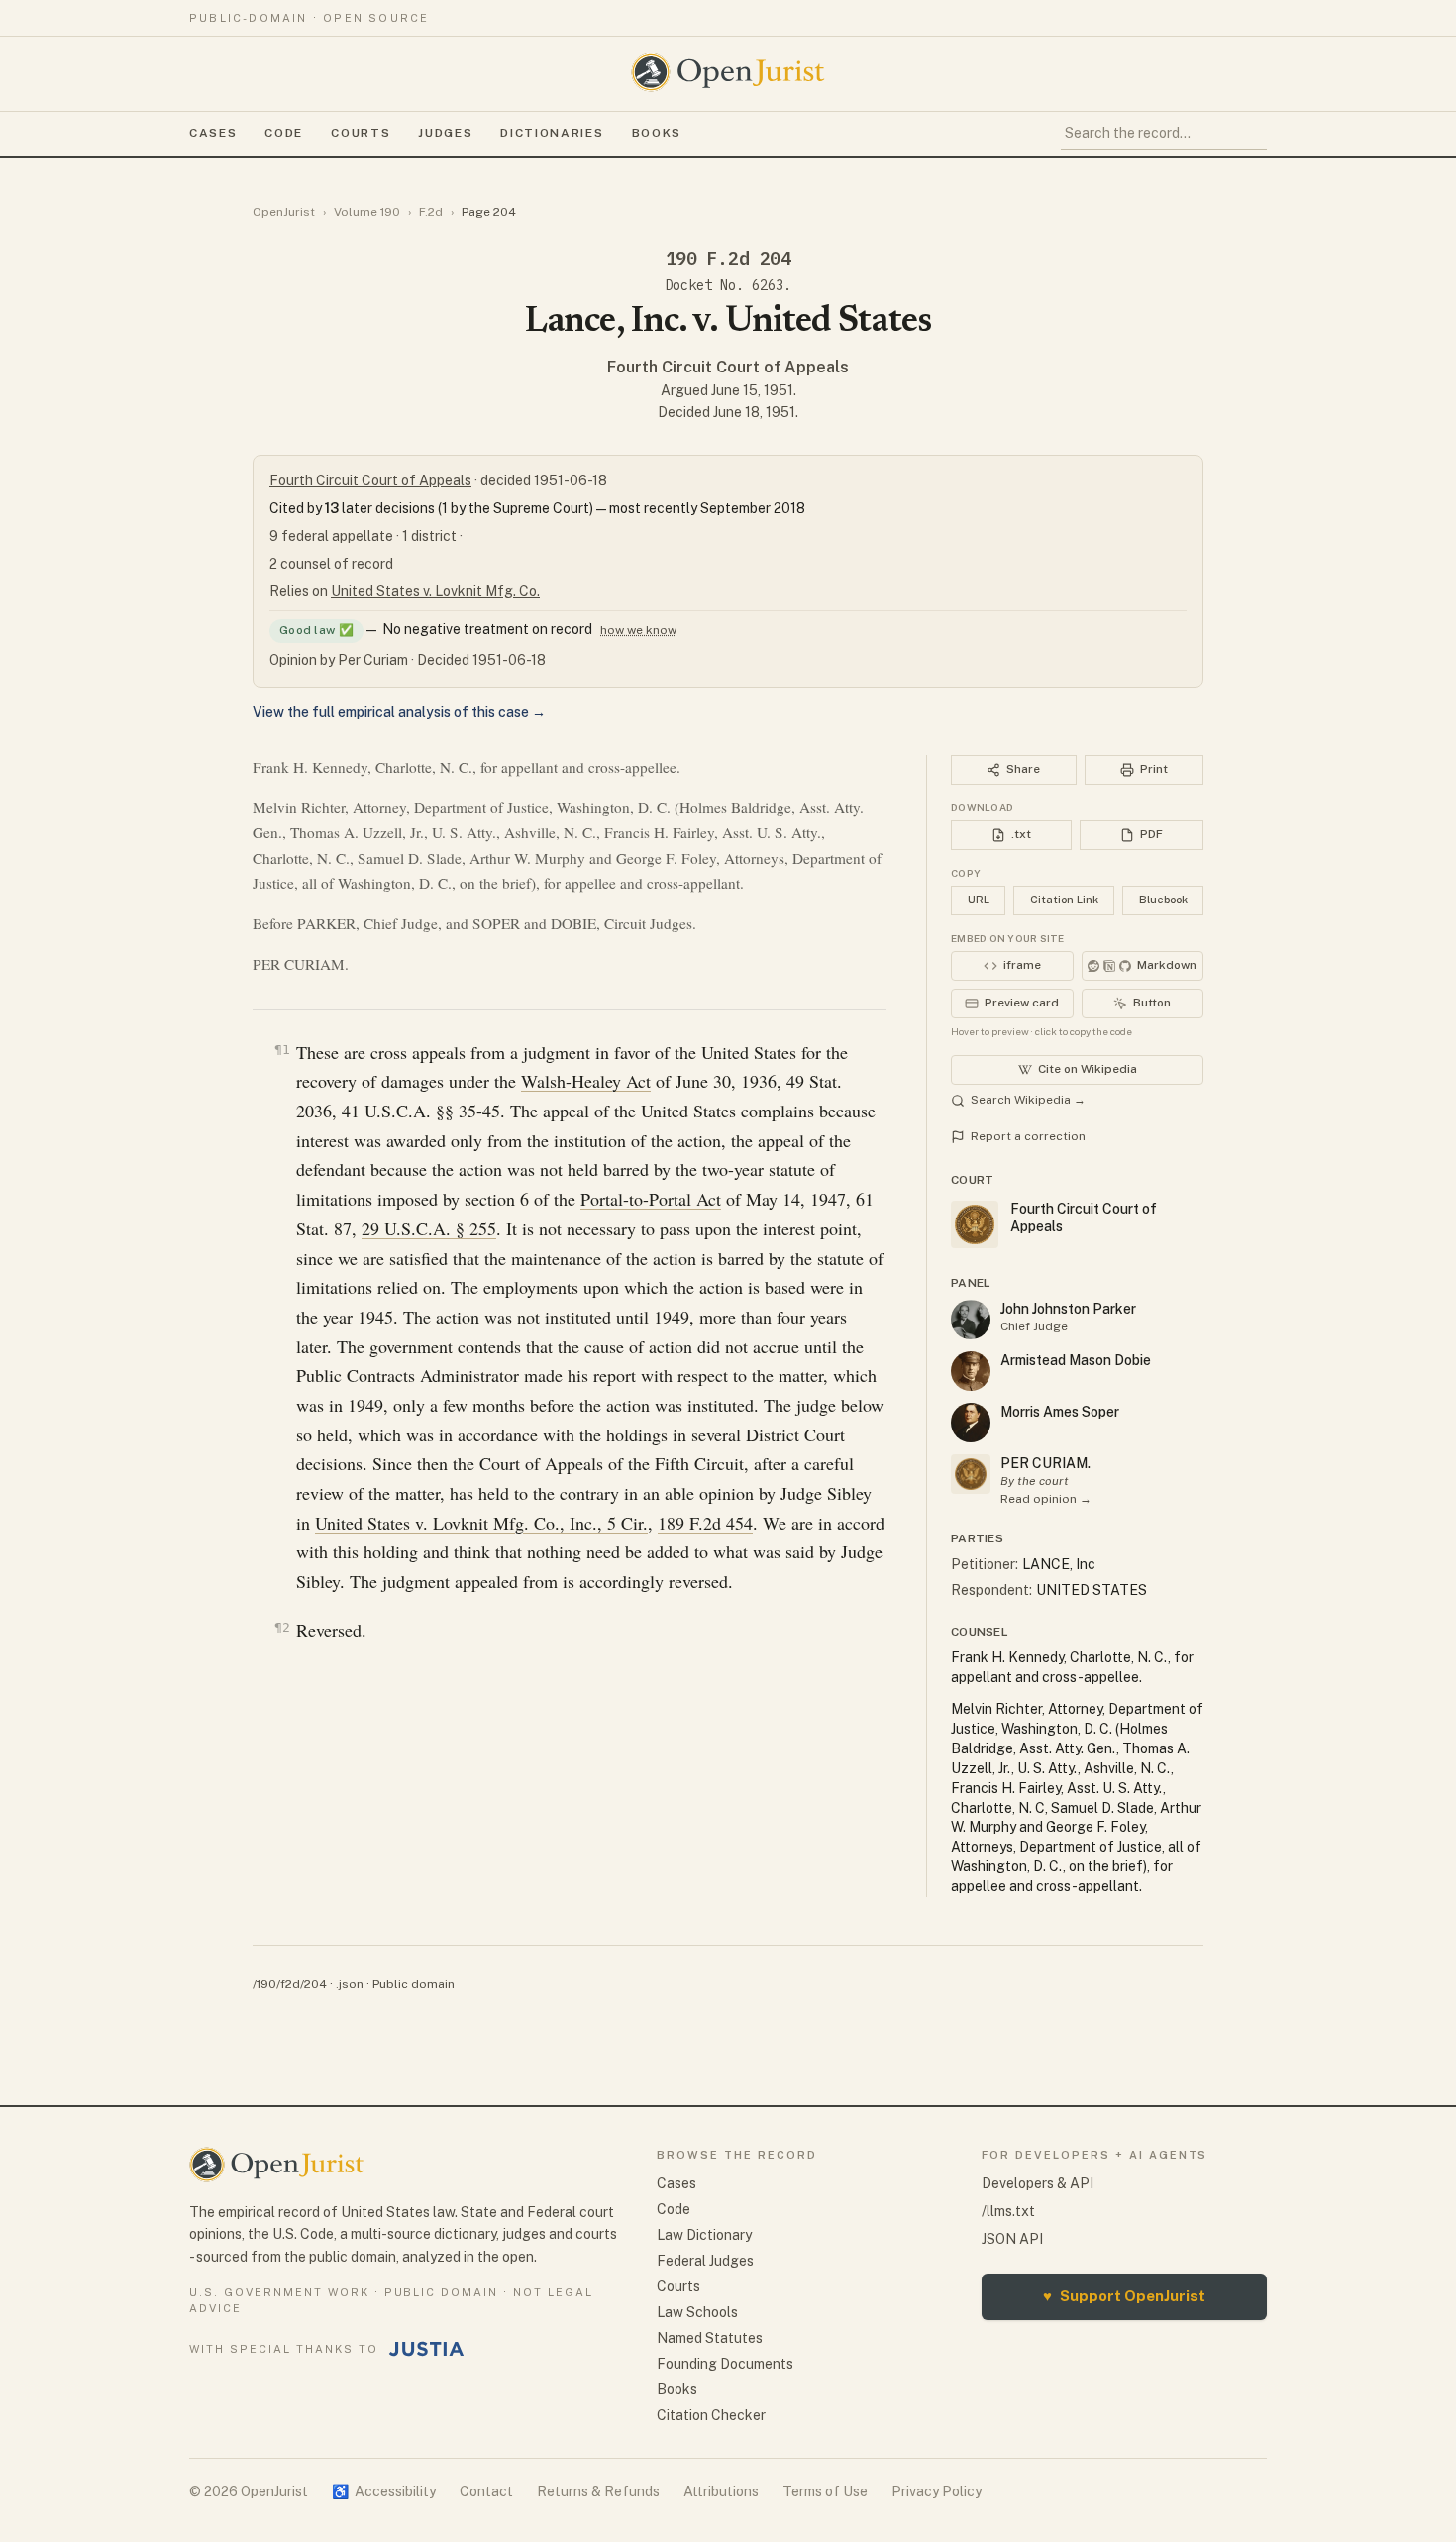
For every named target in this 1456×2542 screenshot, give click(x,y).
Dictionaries (552, 133)
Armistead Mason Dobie (1076, 1360)
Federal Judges (705, 2261)
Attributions (721, 2491)
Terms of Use (825, 2491)
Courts (361, 133)
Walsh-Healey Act (586, 1081)
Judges (445, 133)
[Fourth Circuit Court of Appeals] (971, 1474)
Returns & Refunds (598, 2491)
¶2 (282, 1627)
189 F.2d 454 (705, 1523)
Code (284, 133)
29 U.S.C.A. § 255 (429, 1228)
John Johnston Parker (1068, 1309)
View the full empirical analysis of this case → (399, 712)
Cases (213, 133)
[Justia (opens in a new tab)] (427, 2349)
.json (350, 1984)
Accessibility (384, 2491)
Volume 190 (367, 212)
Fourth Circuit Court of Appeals (728, 367)
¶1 (282, 1050)
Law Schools (697, 2312)
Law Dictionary (704, 2235)
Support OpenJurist (1124, 2296)
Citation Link (1064, 900)
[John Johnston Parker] (971, 1320)
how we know (638, 630)
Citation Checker (711, 2415)
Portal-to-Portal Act (651, 1199)
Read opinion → (1046, 1499)
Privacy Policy (936, 2491)
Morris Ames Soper (1060, 1412)
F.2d (431, 212)
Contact (486, 2491)
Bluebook (1163, 900)
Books (657, 133)
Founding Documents (725, 2364)
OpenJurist (284, 212)
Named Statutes (710, 2338)
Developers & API (1038, 2183)
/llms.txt (1008, 2211)
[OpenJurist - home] (728, 72)
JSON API (1012, 2239)
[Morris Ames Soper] (971, 1423)
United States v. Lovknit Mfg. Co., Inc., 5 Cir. (481, 1523)
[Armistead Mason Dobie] (971, 1371)
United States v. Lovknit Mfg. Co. (435, 591)
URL (979, 900)
